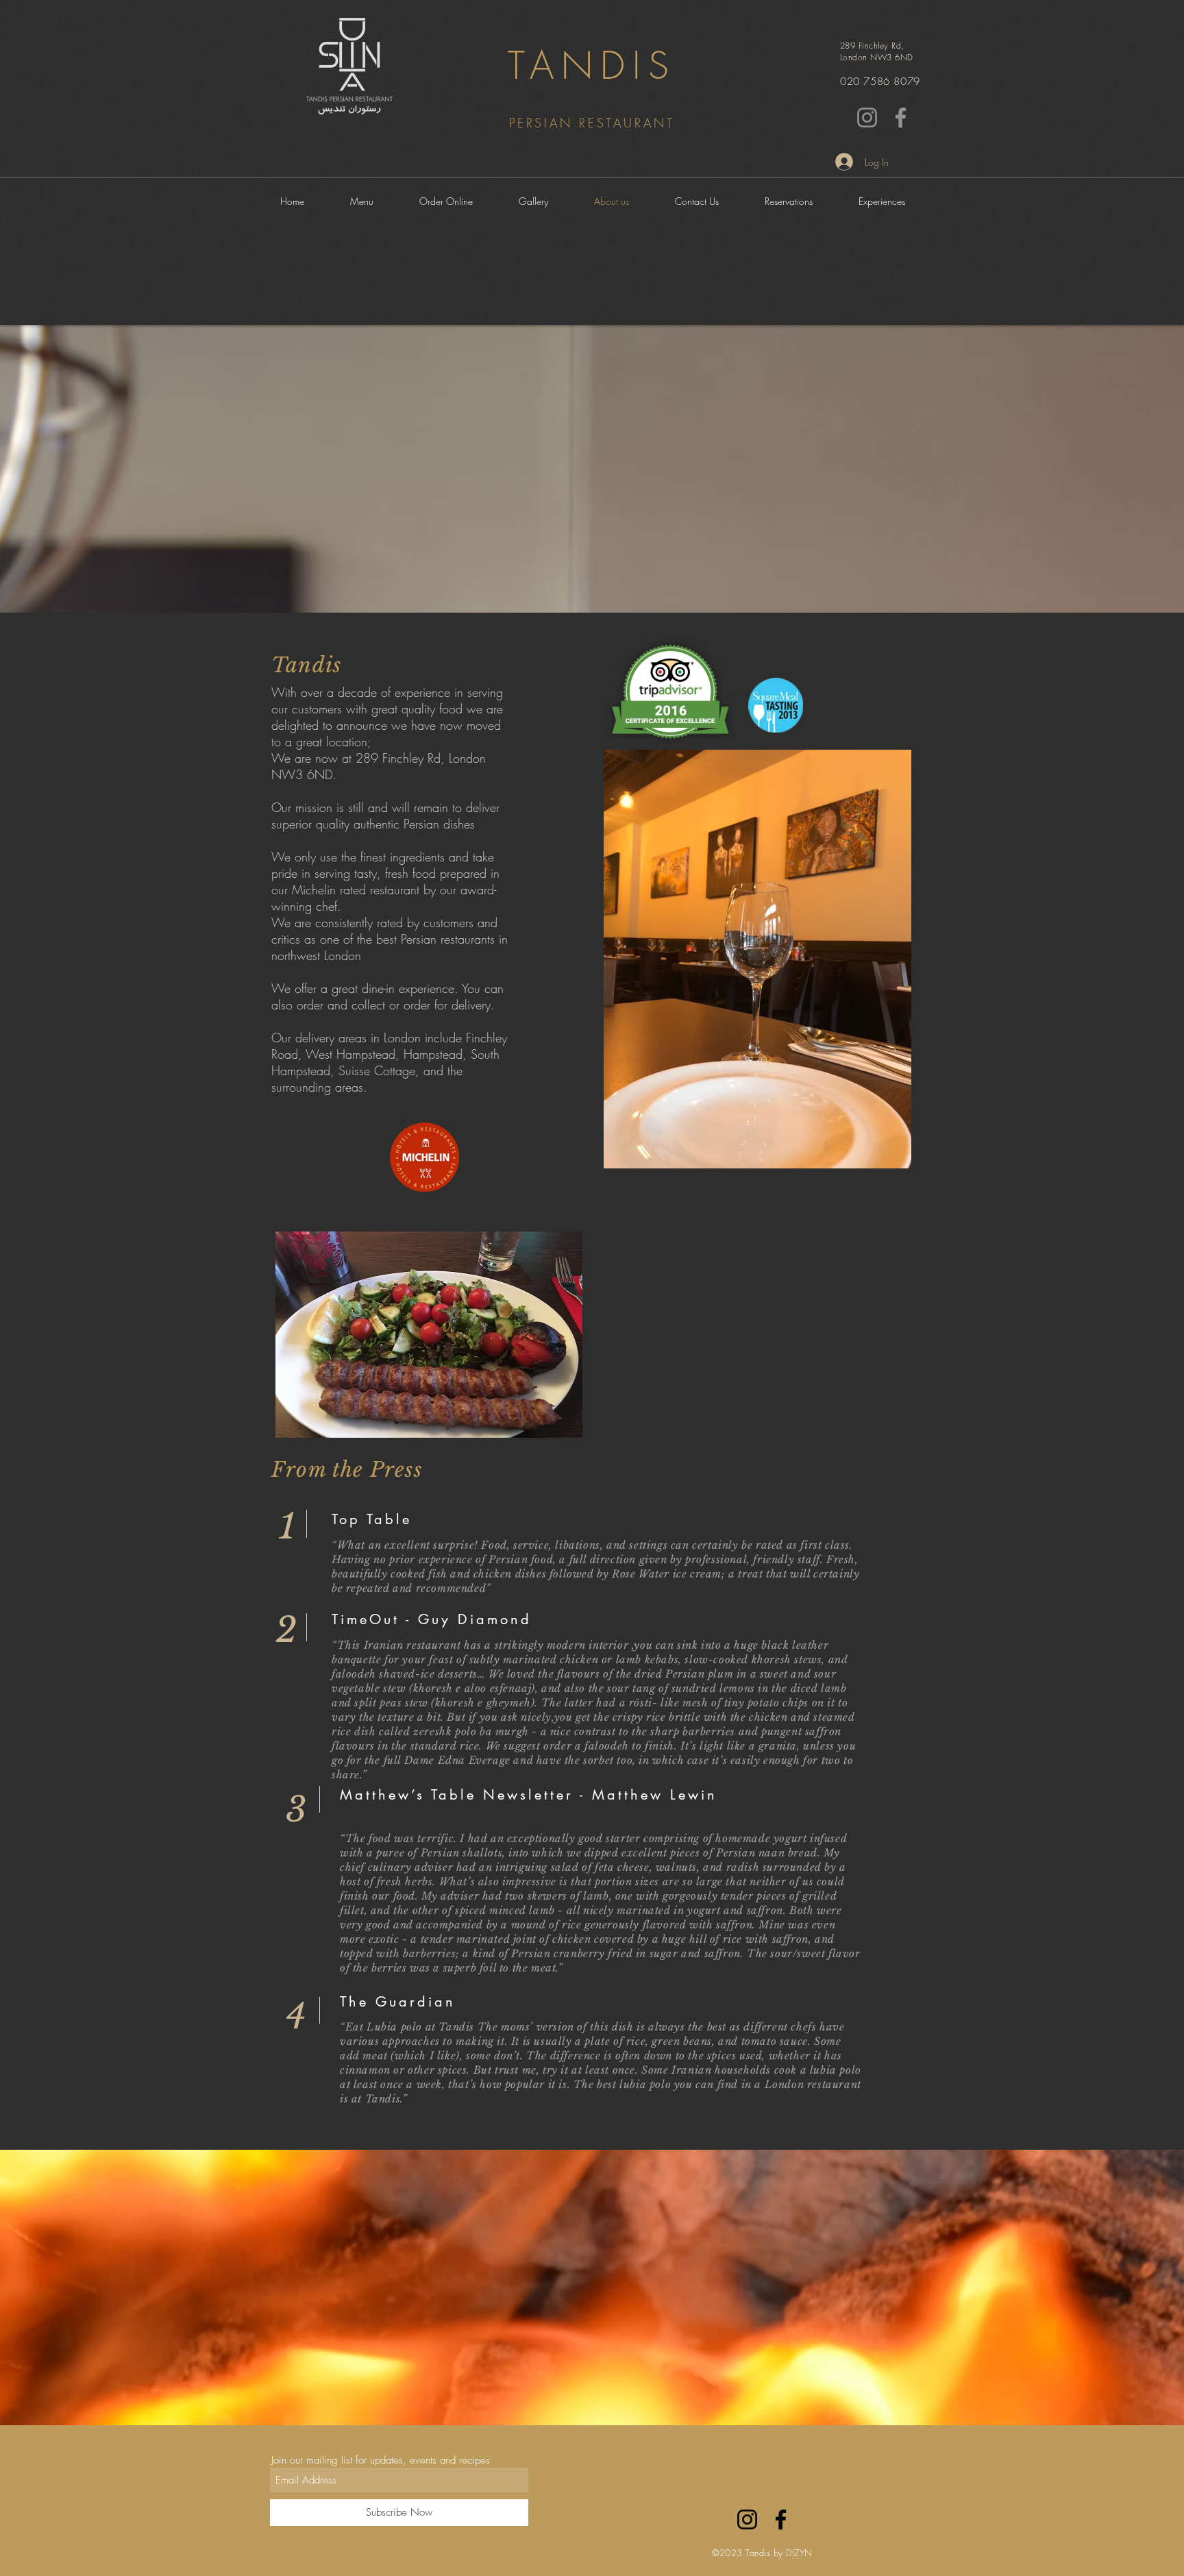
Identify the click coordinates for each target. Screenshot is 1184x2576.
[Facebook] (901, 118)
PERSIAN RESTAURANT (592, 123)
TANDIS (592, 65)
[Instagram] (867, 118)
